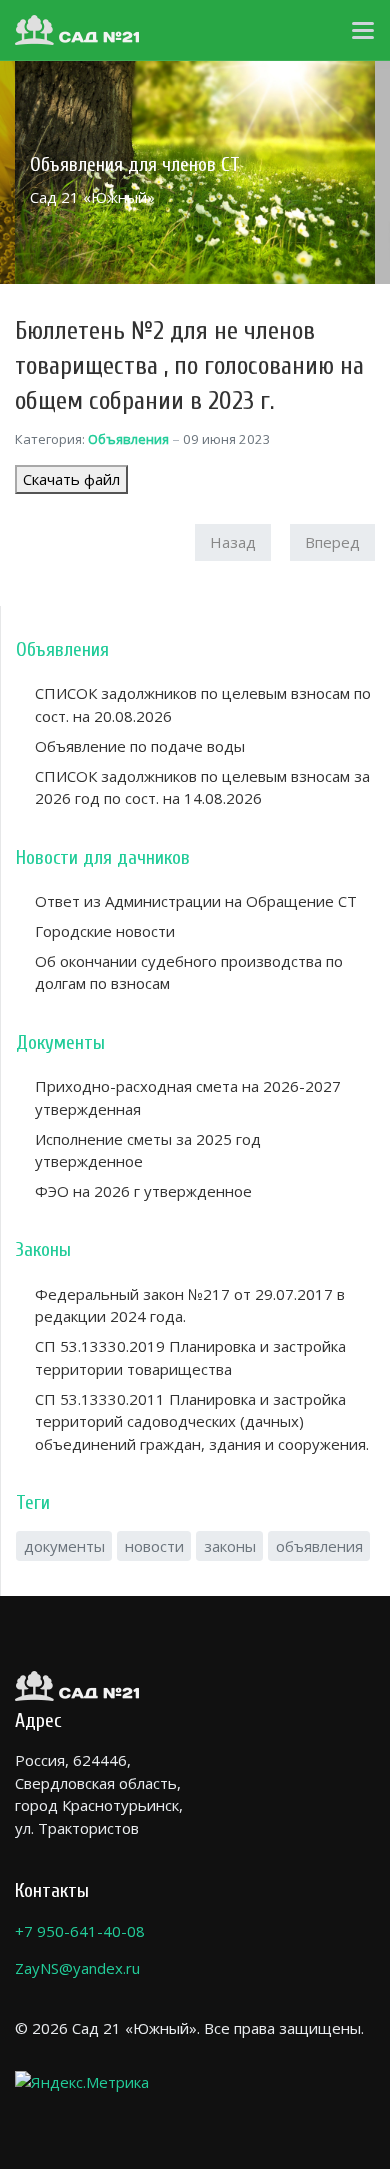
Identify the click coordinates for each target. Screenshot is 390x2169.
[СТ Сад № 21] (77, 30)
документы (64, 1546)
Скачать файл (71, 479)
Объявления (128, 439)
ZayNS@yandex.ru (77, 1968)
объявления (319, 1546)
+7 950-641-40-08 (80, 1931)
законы (230, 1546)
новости (154, 1546)
